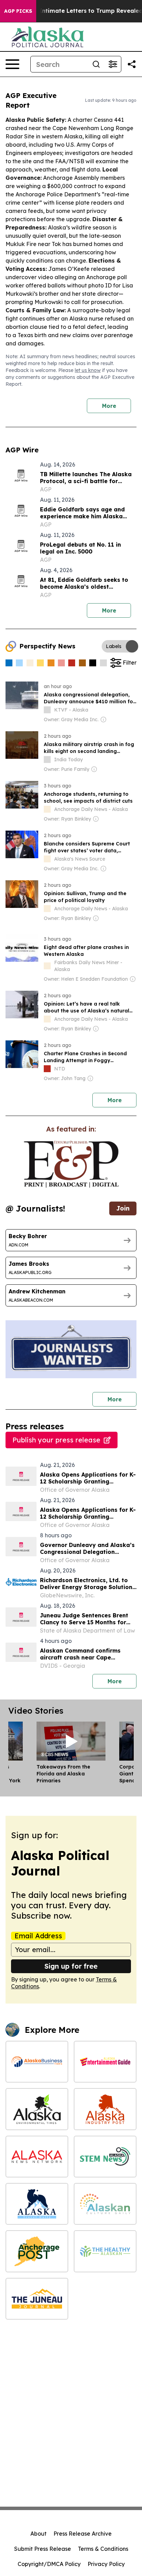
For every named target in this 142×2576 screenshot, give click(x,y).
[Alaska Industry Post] (105, 2109)
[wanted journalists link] (71, 1164)
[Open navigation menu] (12, 64)
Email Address (38, 1936)
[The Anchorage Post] (37, 2251)
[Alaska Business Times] (37, 2062)
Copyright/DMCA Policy (49, 2564)
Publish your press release (56, 1440)
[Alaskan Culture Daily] (105, 2204)
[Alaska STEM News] (105, 2157)
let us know (88, 370)
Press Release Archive (83, 2534)
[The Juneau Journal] (37, 2299)
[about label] (47, 710)
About (38, 2534)
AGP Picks (18, 11)
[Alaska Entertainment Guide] (105, 2062)
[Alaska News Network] (37, 2157)
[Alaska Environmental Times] (37, 2109)
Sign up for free (71, 1966)
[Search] (96, 64)
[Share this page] (132, 64)
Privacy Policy (106, 2564)
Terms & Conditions (103, 2549)
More (109, 406)
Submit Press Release (43, 2549)
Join (123, 1208)
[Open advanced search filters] (113, 64)
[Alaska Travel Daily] (37, 2204)
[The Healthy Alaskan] (105, 2251)
